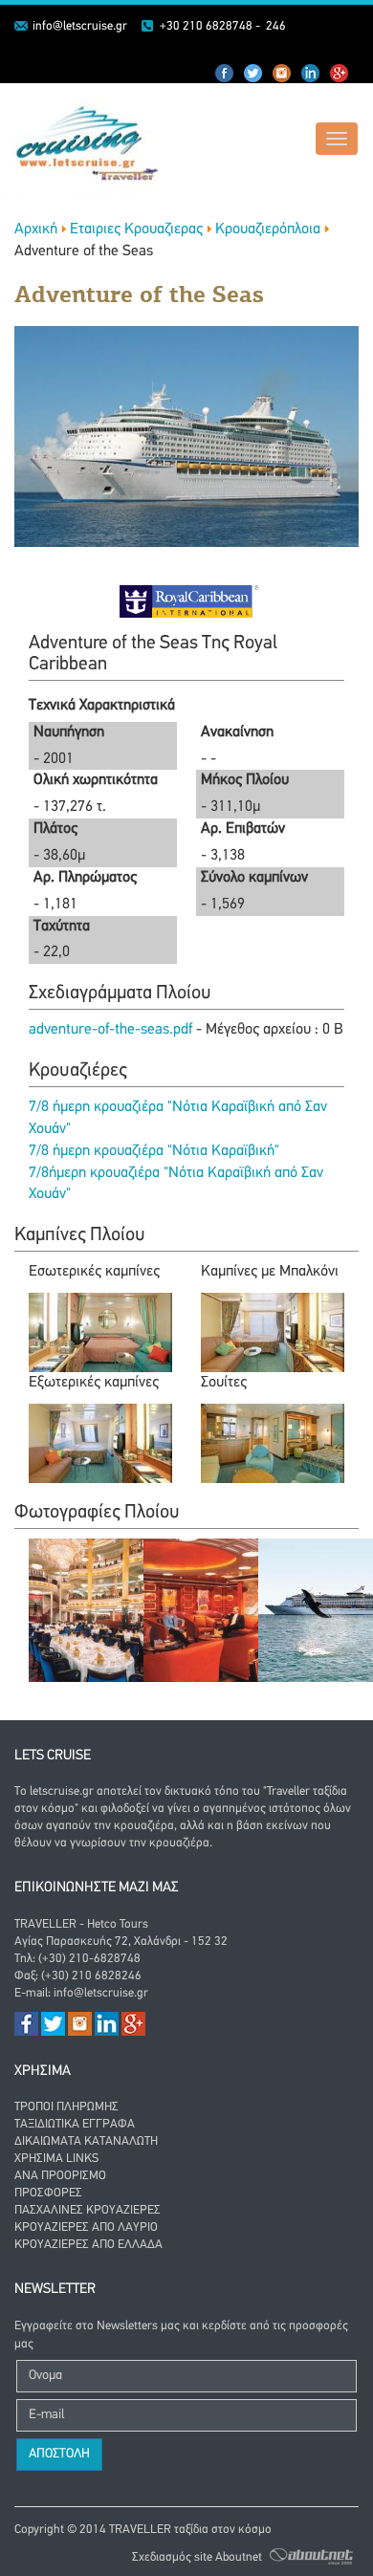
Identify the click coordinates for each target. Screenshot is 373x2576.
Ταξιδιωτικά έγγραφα (75, 2124)
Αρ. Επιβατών (243, 829)
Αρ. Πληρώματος (85, 878)
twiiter (253, 74)
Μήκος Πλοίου (245, 780)
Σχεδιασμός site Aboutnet (197, 2557)
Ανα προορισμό (60, 2176)
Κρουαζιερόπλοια (268, 229)
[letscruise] (79, 142)
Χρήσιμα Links (56, 2159)
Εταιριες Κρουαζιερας (136, 229)
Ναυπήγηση (69, 732)
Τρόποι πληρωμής (66, 2107)
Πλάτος (55, 829)
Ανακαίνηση (237, 732)
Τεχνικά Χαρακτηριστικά (102, 706)
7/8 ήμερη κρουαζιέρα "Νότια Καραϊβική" (154, 1151)
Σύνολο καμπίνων (254, 878)
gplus (340, 74)
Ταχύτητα (62, 927)
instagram (311, 74)
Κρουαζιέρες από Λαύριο (86, 2227)
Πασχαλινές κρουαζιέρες (88, 2210)
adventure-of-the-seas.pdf (112, 1030)
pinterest (282, 74)
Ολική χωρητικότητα (96, 780)
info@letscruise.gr (80, 26)
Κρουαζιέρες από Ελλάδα (88, 2245)
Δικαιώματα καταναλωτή (86, 2141)
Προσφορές (48, 2193)
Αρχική (36, 229)
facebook (225, 74)
